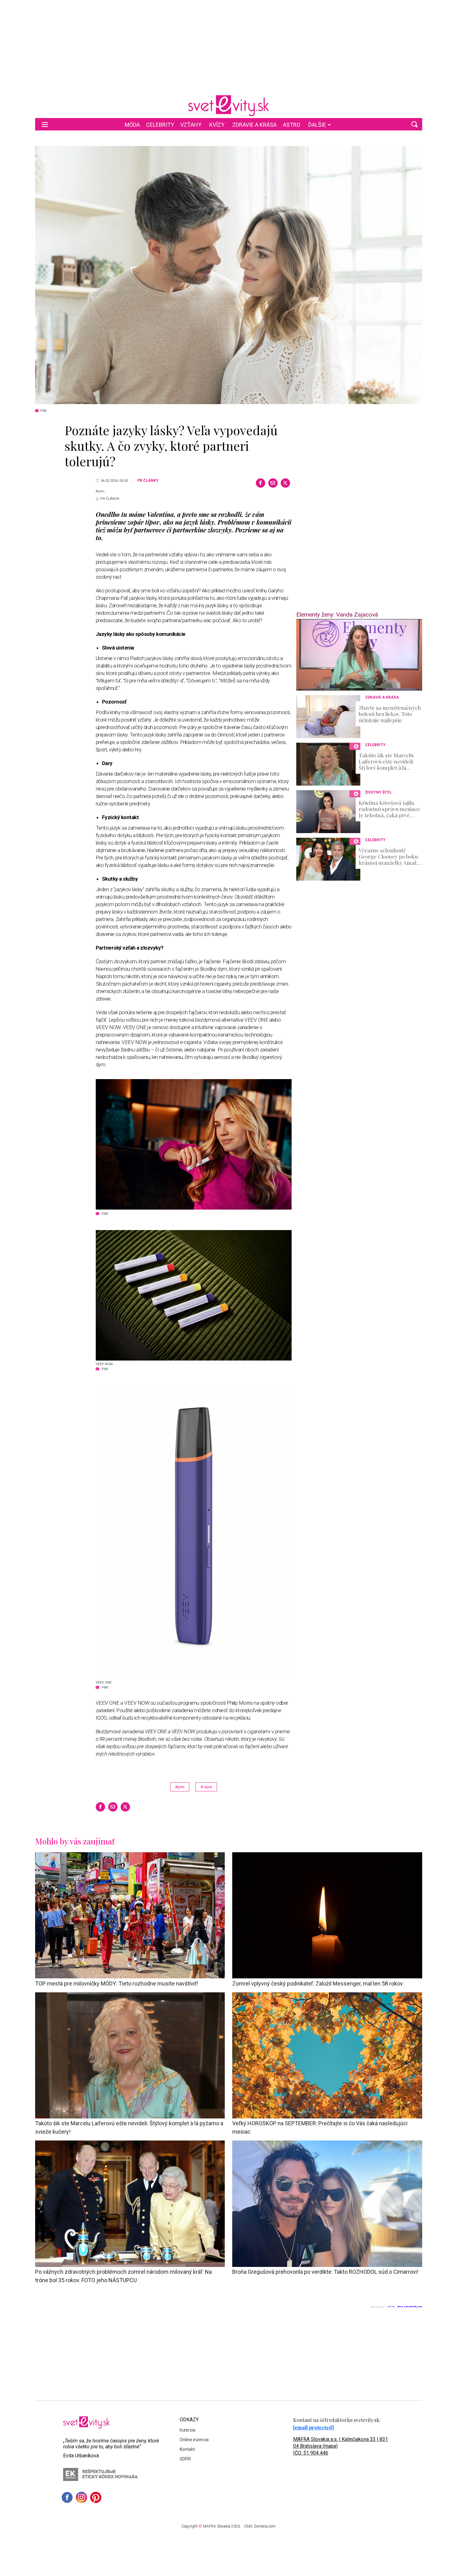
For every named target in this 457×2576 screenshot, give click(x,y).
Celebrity (160, 125)
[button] (414, 124)
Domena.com (265, 2526)
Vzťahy (191, 125)
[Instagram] (81, 2497)
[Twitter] (285, 483)
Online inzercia (194, 2440)
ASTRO (292, 125)
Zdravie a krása (254, 125)
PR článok (110, 499)
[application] (359, 655)
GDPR (185, 2459)
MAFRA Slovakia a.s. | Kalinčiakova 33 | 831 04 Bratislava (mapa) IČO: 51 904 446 (341, 2446)
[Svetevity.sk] (228, 106)
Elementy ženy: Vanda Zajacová (337, 615)
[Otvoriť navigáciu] (45, 124)
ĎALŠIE (317, 125)
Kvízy (217, 125)
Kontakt (187, 2449)
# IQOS (206, 1787)
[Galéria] (229, 275)
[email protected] (314, 2427)
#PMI (180, 1787)
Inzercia (187, 2430)
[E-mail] (273, 483)
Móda (132, 125)
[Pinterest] (96, 2497)
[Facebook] (261, 483)
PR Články (148, 481)
